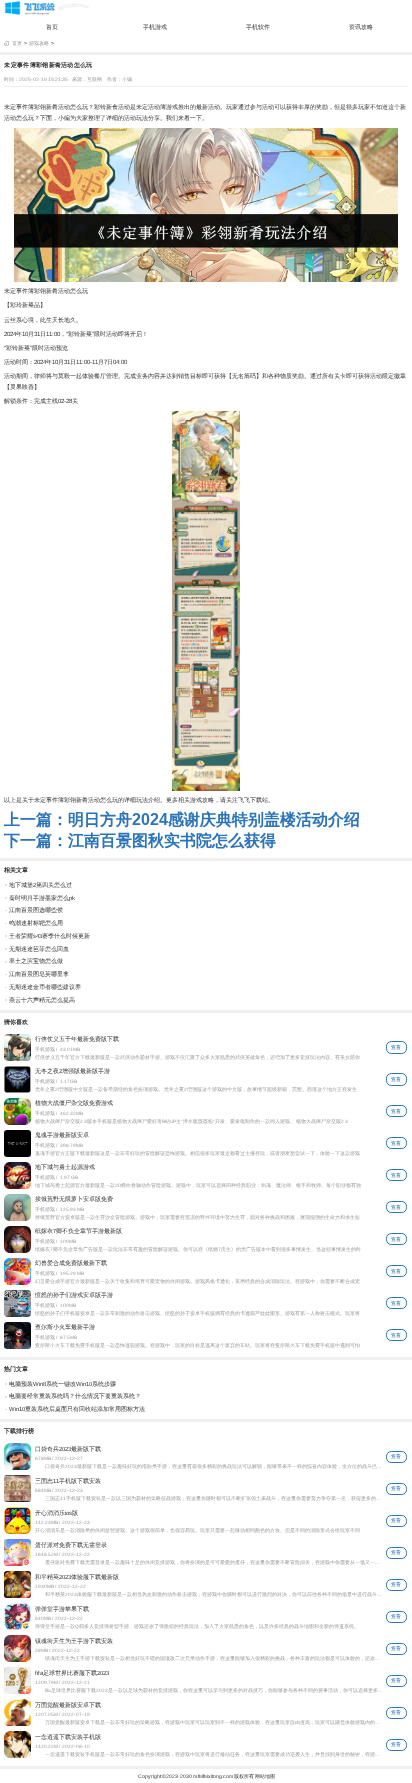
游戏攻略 (39, 43)
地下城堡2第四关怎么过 (40, 885)
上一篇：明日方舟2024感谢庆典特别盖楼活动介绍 (182, 819)
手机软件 (258, 26)
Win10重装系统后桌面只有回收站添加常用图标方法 (77, 1409)
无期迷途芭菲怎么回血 (39, 949)
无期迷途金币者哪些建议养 (45, 987)
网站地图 (265, 1776)
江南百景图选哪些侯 (36, 910)
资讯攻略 (361, 26)
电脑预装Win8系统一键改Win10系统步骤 (62, 1384)
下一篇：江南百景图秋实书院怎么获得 (140, 840)
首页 (52, 26)
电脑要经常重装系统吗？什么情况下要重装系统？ (75, 1396)
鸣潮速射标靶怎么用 (36, 923)
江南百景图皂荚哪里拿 (39, 974)
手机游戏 (155, 26)
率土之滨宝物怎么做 (36, 961)
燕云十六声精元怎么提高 (42, 1000)
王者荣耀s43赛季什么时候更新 (49, 936)
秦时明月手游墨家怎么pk (42, 898)
